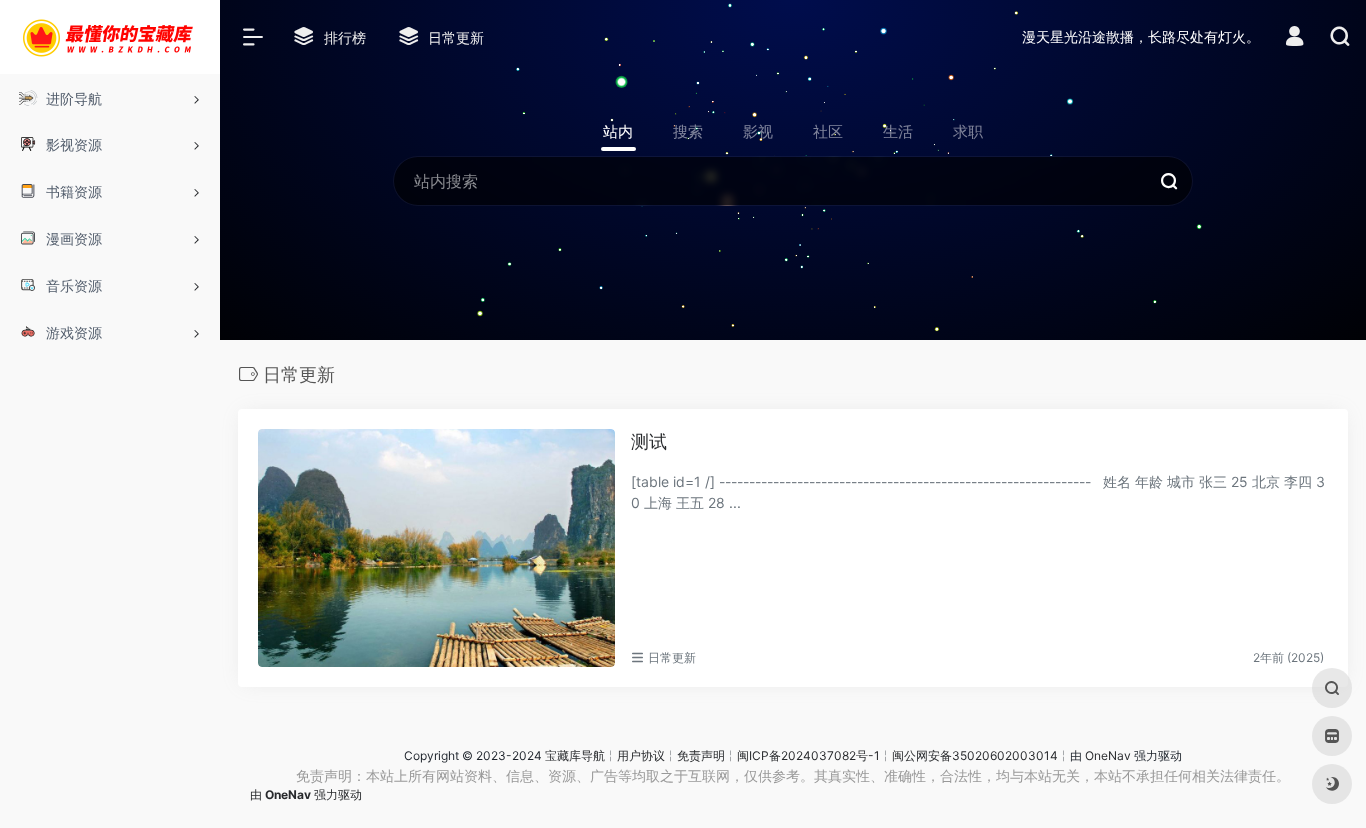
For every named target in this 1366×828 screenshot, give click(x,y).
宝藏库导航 (575, 755)
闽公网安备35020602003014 (975, 755)
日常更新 (672, 657)
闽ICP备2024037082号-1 (808, 755)
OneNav (1108, 755)
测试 (649, 441)
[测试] (436, 548)
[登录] (1294, 38)
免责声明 (701, 755)
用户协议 (641, 755)
